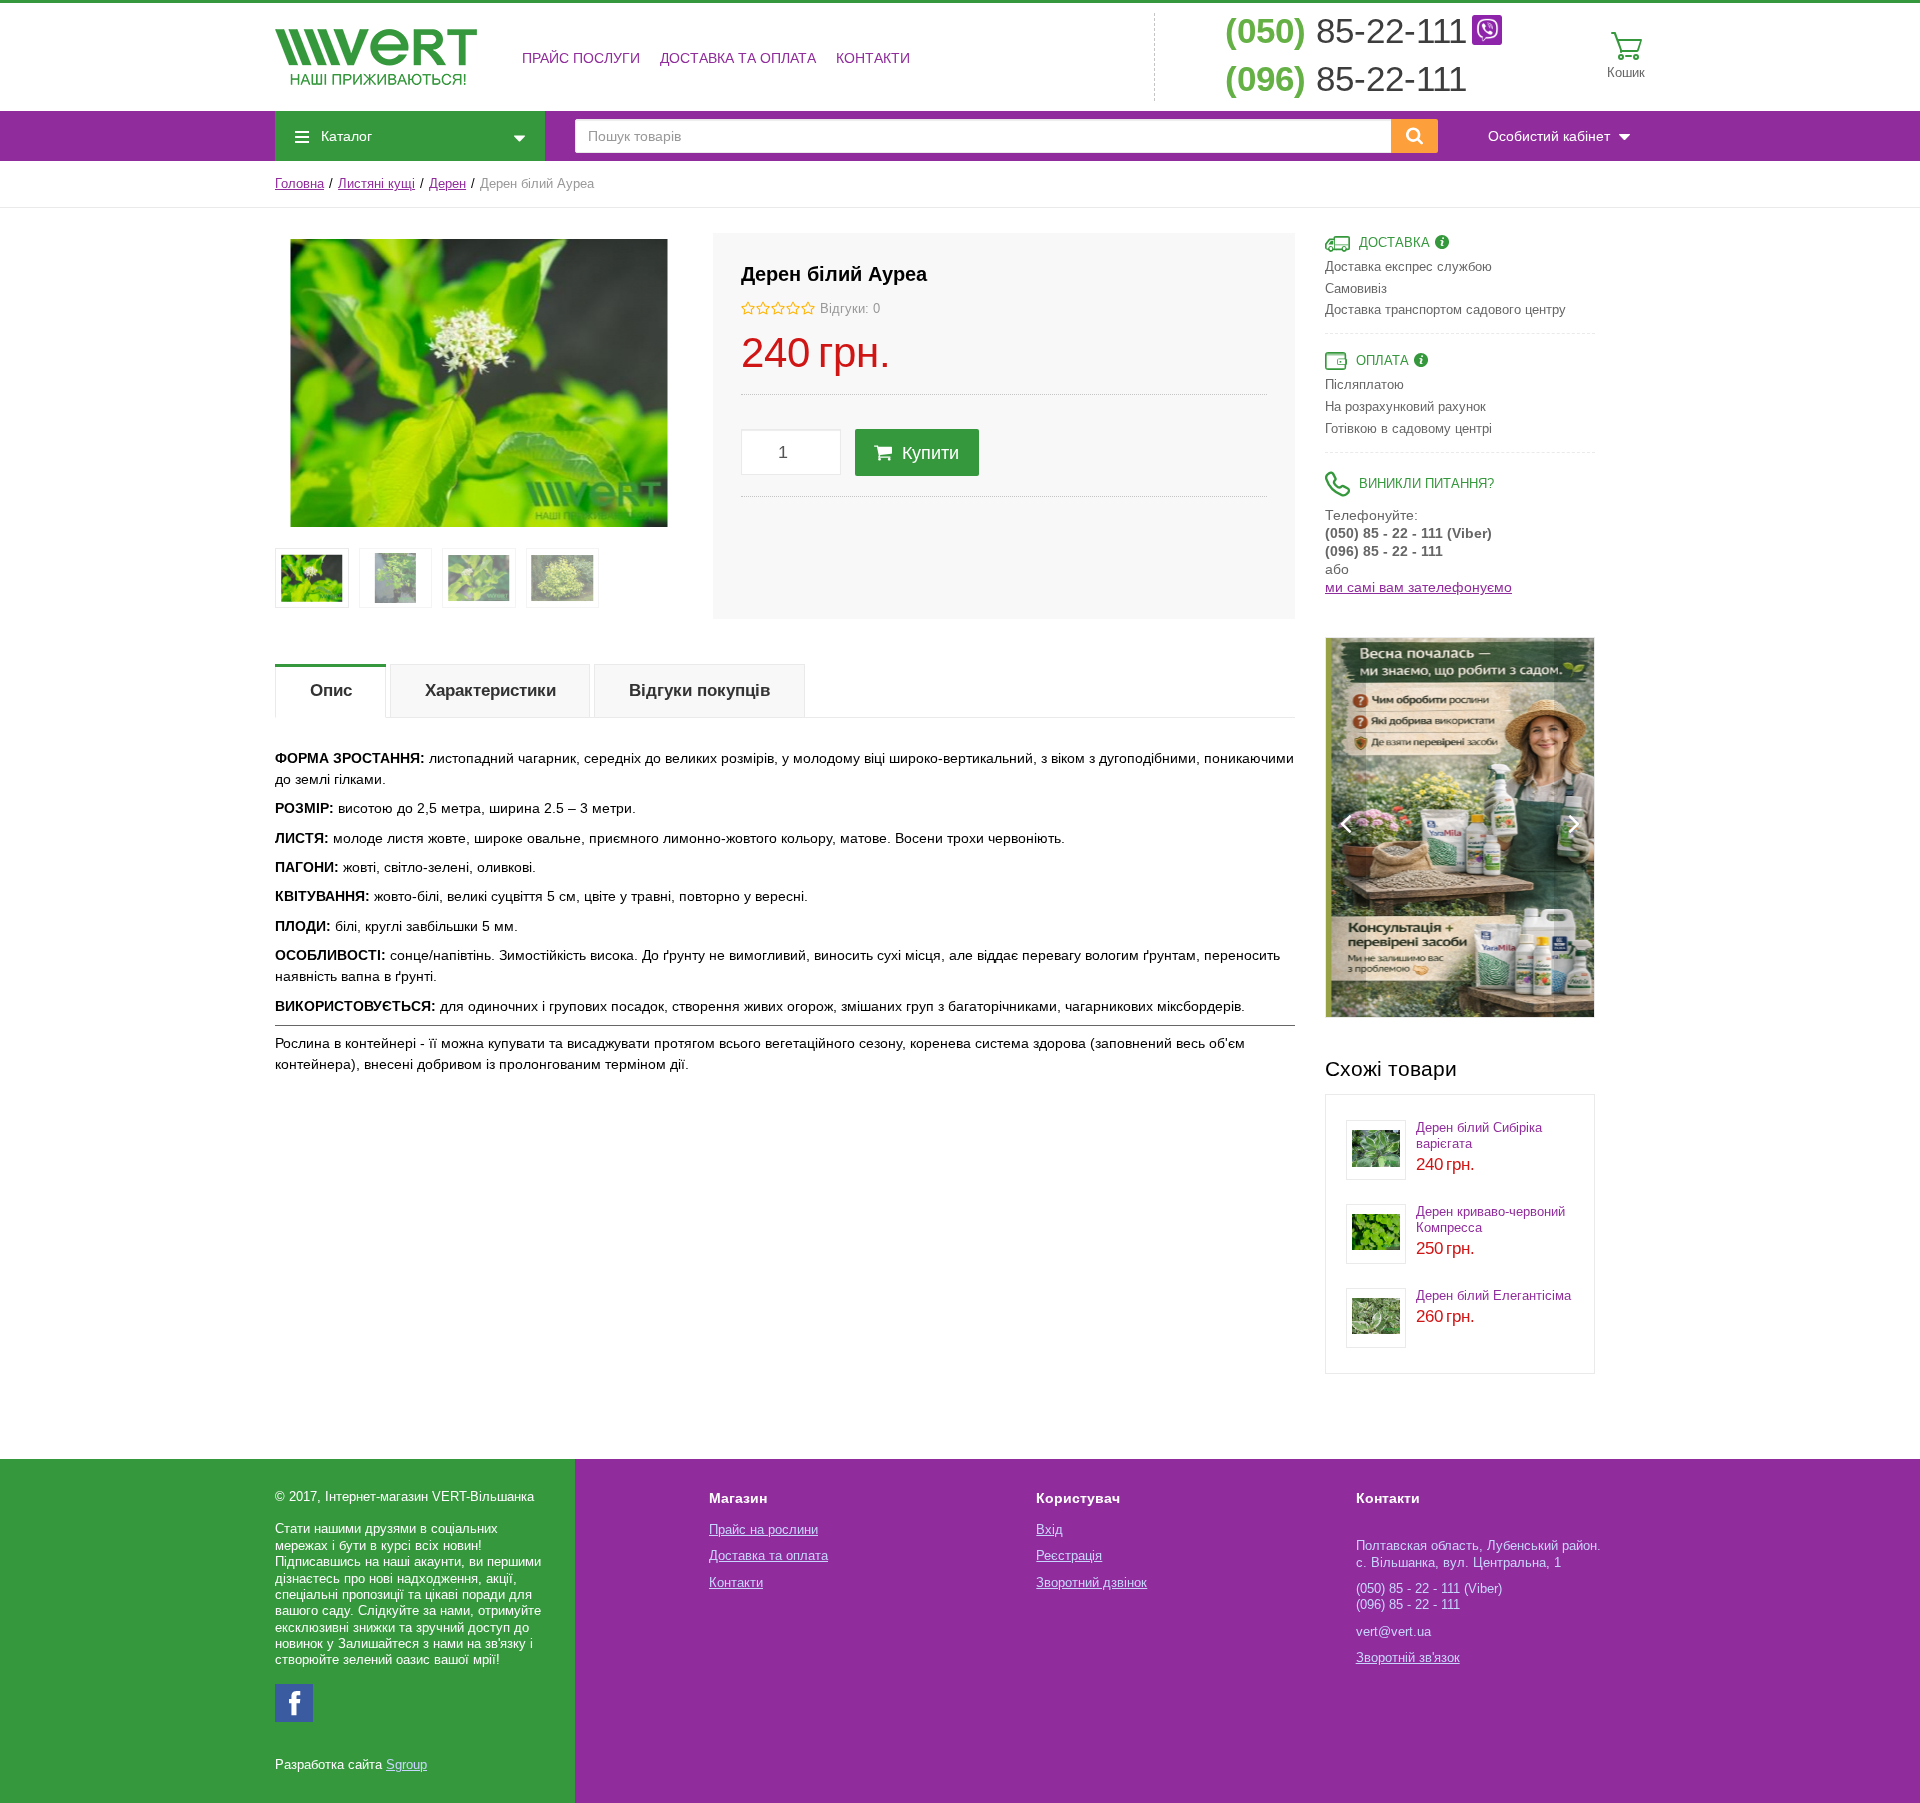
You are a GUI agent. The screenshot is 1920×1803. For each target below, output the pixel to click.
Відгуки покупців (699, 690)
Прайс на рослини (763, 1530)
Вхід (1049, 1530)
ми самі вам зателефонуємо (1418, 587)
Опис (331, 690)
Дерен (447, 184)
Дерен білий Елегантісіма (1493, 1296)
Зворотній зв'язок (1408, 1658)
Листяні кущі (376, 184)
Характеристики (490, 690)
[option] (1460, 827)
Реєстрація (1069, 1556)
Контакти (873, 58)
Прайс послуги (581, 58)
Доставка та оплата (738, 58)
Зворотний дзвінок (1091, 1583)
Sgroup (406, 1765)
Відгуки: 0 (850, 309)
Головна (299, 184)
